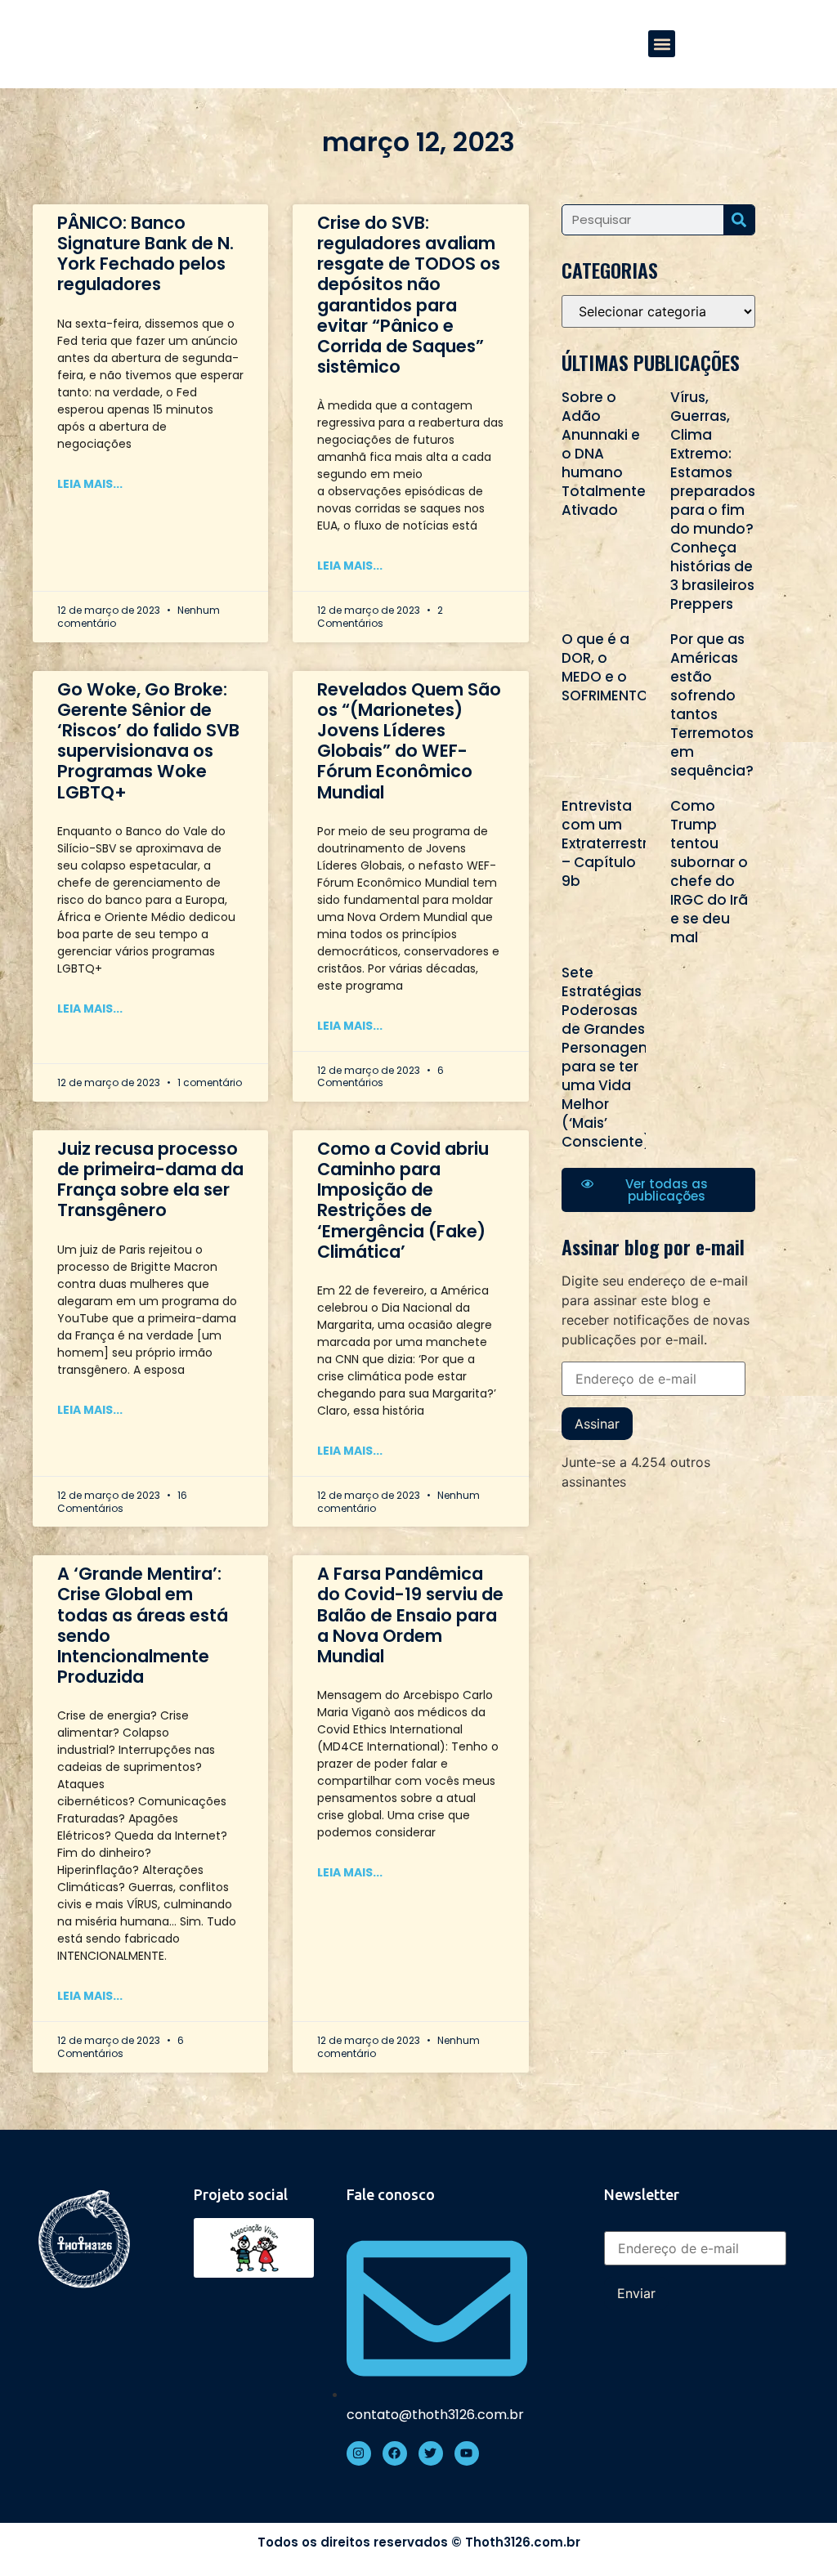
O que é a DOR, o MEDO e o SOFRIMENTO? (609, 667)
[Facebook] (395, 2453)
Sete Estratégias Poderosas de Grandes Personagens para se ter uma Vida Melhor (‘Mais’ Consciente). (608, 1057)
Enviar (636, 2293)
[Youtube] (467, 2453)
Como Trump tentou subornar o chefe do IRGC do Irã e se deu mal (709, 872)
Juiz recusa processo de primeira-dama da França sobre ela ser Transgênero (150, 1180)
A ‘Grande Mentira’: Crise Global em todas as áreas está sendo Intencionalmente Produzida (143, 1625)
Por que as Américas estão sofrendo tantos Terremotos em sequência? (712, 705)
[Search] (739, 220)
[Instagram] (359, 2453)
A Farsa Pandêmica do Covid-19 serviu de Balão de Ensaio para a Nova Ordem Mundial (410, 1615)
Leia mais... (90, 484)
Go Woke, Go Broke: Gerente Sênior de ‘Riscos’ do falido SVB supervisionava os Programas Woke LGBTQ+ (148, 741)
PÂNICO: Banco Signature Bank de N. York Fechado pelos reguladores (145, 254)
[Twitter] (431, 2453)
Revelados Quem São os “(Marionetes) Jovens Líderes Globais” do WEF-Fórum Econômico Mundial (409, 741)
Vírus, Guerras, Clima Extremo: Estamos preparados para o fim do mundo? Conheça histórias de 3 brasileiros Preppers (713, 501)
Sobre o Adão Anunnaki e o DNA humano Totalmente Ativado (604, 454)
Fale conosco (391, 2194)
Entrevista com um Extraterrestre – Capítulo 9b (609, 843)
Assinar (597, 1424)
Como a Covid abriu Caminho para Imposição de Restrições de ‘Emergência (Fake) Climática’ (403, 1200)
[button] (662, 44)
